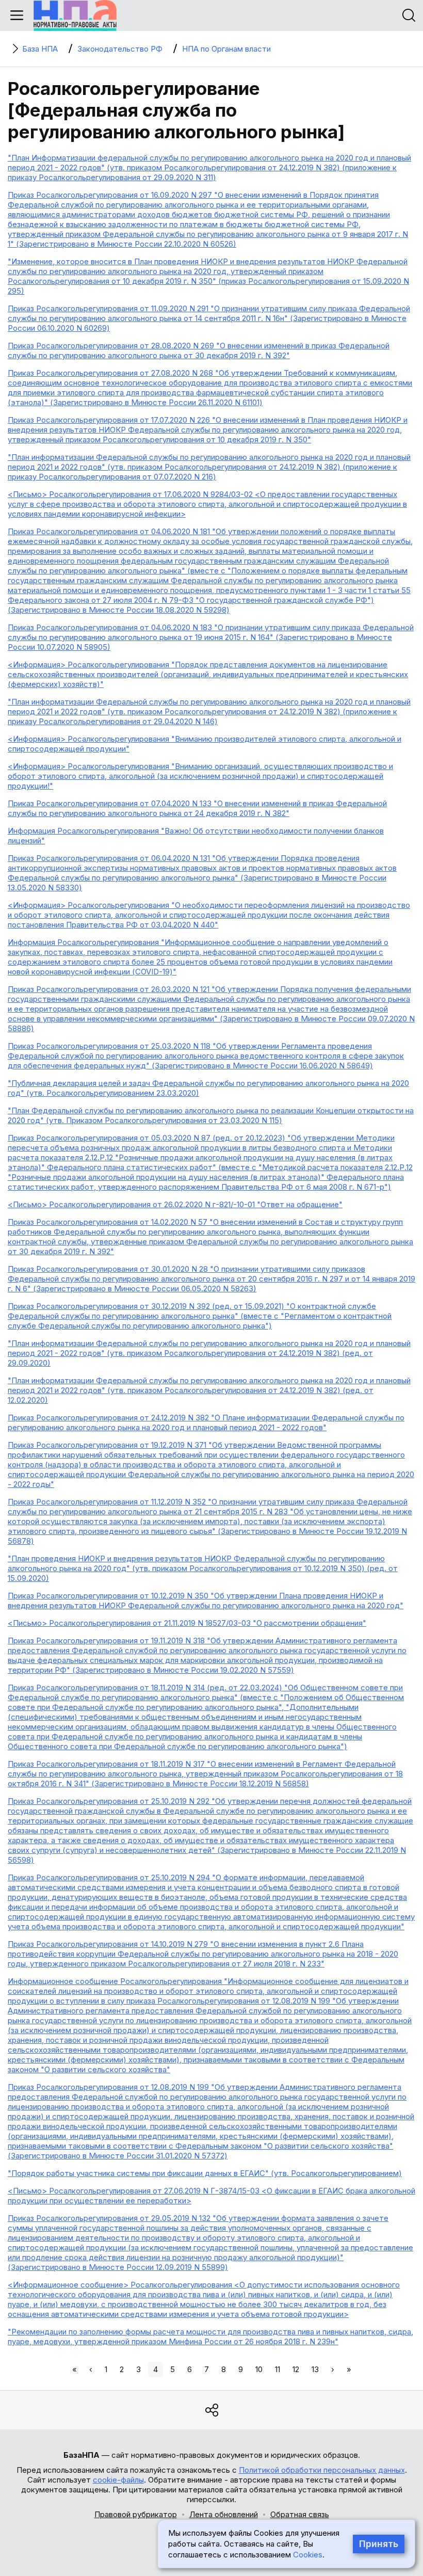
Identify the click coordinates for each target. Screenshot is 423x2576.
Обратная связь (300, 2514)
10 (259, 2369)
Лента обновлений (224, 2514)
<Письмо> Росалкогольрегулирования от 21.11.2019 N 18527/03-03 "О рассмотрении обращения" (187, 1623)
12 (296, 2369)
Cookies (308, 2555)
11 (278, 2369)
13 (315, 2369)
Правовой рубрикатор (136, 2514)
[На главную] (75, 15)
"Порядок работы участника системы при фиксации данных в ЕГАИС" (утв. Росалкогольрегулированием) (205, 2173)
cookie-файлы (118, 2480)
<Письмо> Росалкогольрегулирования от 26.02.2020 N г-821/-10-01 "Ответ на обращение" (175, 1204)
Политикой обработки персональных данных (322, 2470)
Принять (379, 2544)
